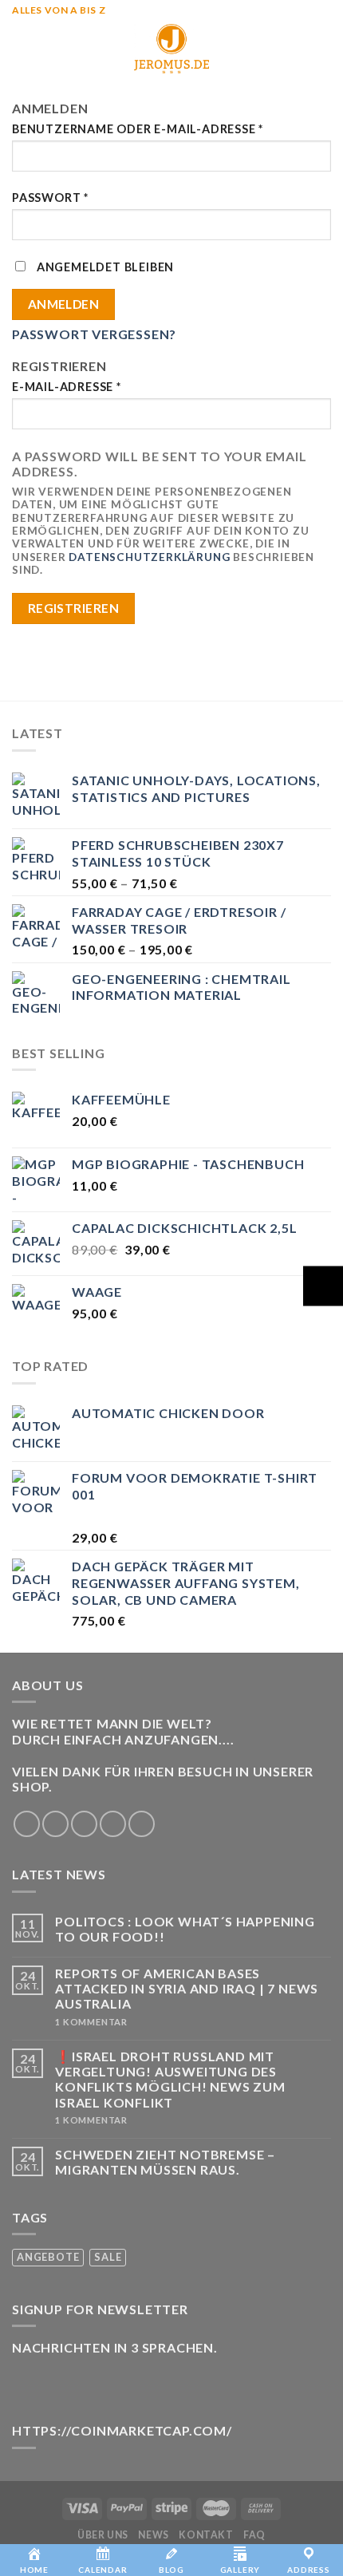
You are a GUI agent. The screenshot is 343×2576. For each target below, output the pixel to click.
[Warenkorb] (323, 49)
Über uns (103, 2535)
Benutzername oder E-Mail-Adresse (138, 129)
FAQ (254, 2535)
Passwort (50, 198)
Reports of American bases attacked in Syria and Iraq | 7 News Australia (187, 1988)
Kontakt (206, 2535)
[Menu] (22, 48)
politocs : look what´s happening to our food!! (185, 1929)
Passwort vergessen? (94, 334)
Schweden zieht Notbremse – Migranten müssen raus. (165, 2162)
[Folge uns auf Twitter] (84, 1824)
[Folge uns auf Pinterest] (142, 1824)
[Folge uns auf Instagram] (55, 1824)
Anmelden (64, 304)
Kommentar (91, 2022)
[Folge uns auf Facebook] (27, 1824)
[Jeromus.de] (171, 49)
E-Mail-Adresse (67, 387)
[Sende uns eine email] (113, 1824)
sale (108, 2257)
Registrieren (74, 608)
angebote (48, 2257)
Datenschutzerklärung (149, 557)
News (153, 2535)
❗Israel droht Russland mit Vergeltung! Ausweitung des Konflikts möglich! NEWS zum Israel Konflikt (170, 2079)
